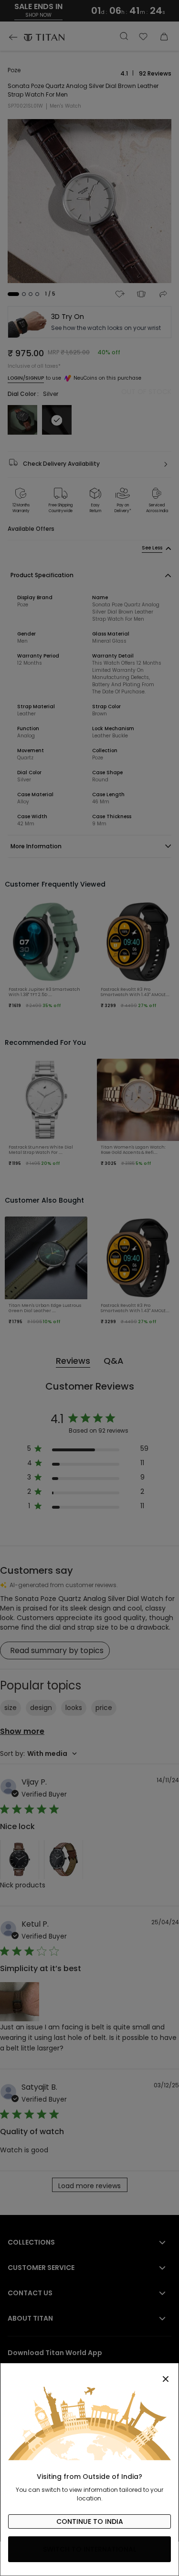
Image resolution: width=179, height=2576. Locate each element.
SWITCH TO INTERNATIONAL (89, 2549)
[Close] (89, 2374)
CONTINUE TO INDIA (90, 2521)
